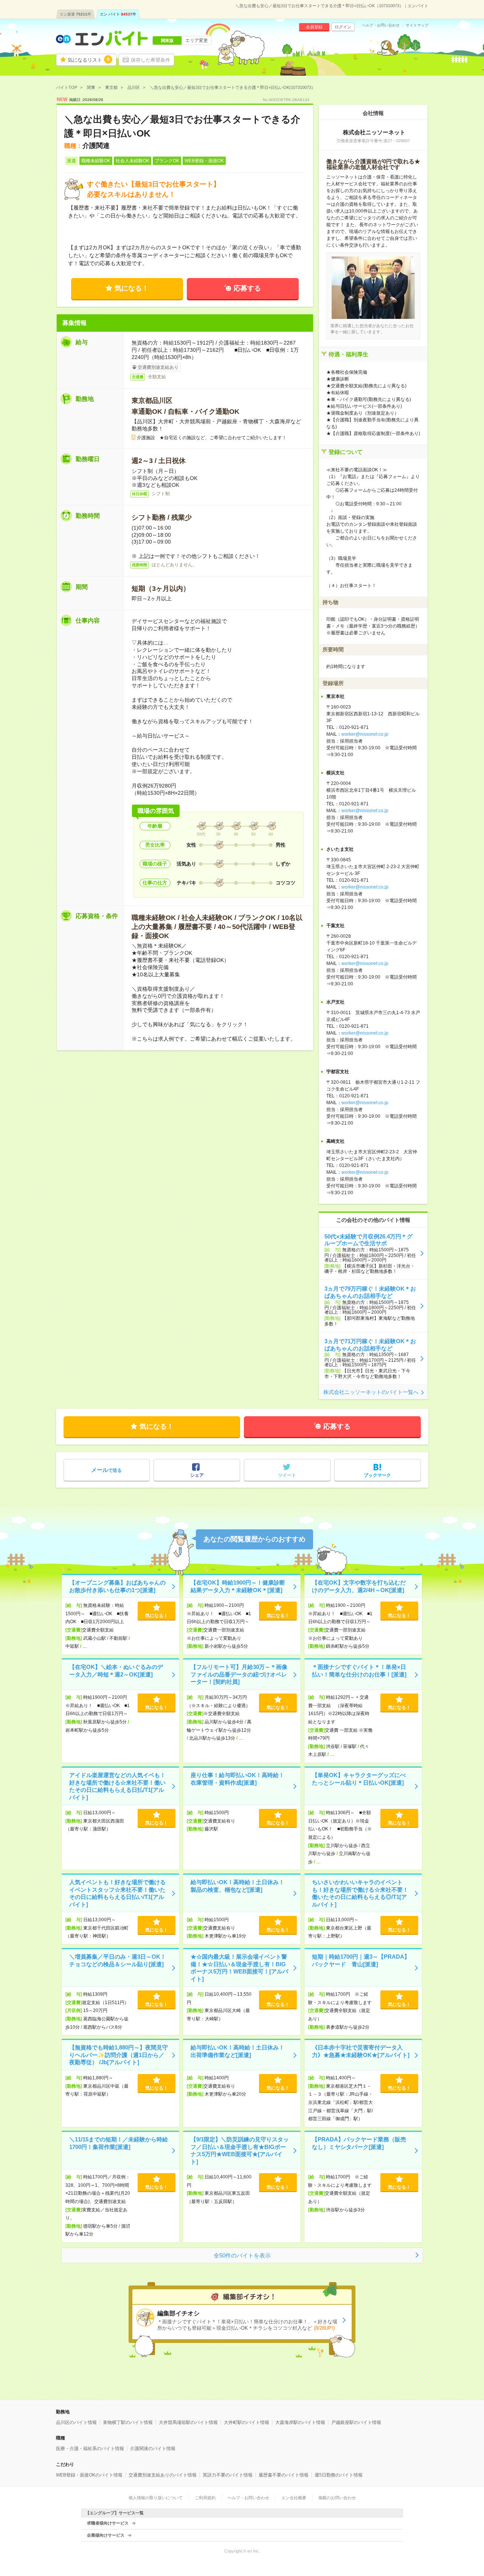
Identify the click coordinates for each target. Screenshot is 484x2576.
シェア (197, 1475)
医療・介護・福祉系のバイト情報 (90, 2449)
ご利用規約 (205, 2498)
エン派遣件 (75, 14)
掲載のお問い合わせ (337, 2498)
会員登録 (314, 27)
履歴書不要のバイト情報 (284, 2475)
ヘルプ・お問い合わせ (381, 25)
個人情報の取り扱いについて (156, 2498)
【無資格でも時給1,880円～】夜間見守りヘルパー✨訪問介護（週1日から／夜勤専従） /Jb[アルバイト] (119, 2055)
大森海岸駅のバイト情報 (300, 2422)
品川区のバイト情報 (76, 2422)
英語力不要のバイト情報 (228, 2475)
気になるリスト (89, 60)
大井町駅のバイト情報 (247, 2422)
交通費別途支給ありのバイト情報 (163, 2475)
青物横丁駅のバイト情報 (128, 2422)
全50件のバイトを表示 (242, 2255)
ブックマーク (377, 1475)
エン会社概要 (294, 2498)
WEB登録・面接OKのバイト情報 (89, 2475)
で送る (106, 1470)
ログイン (343, 27)
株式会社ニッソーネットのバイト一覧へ (371, 1392)
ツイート (287, 1475)
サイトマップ (417, 25)
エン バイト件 (118, 14)
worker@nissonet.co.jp (365, 734)
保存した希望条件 (150, 60)
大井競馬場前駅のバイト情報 (188, 2422)
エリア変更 (197, 40)
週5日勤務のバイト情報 (339, 2475)
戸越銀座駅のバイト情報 (356, 2422)
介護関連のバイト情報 (153, 2449)
